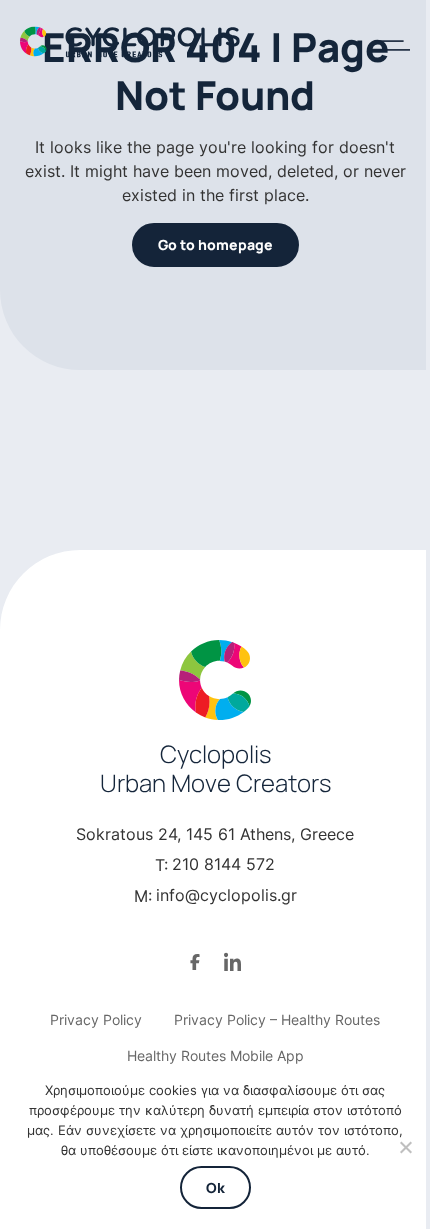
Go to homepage (215, 244)
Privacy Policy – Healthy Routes (277, 1019)
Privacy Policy (96, 1019)
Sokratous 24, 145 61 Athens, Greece (215, 834)
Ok (215, 1187)
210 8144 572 (223, 864)
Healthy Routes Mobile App (215, 1055)
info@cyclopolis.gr (226, 895)
